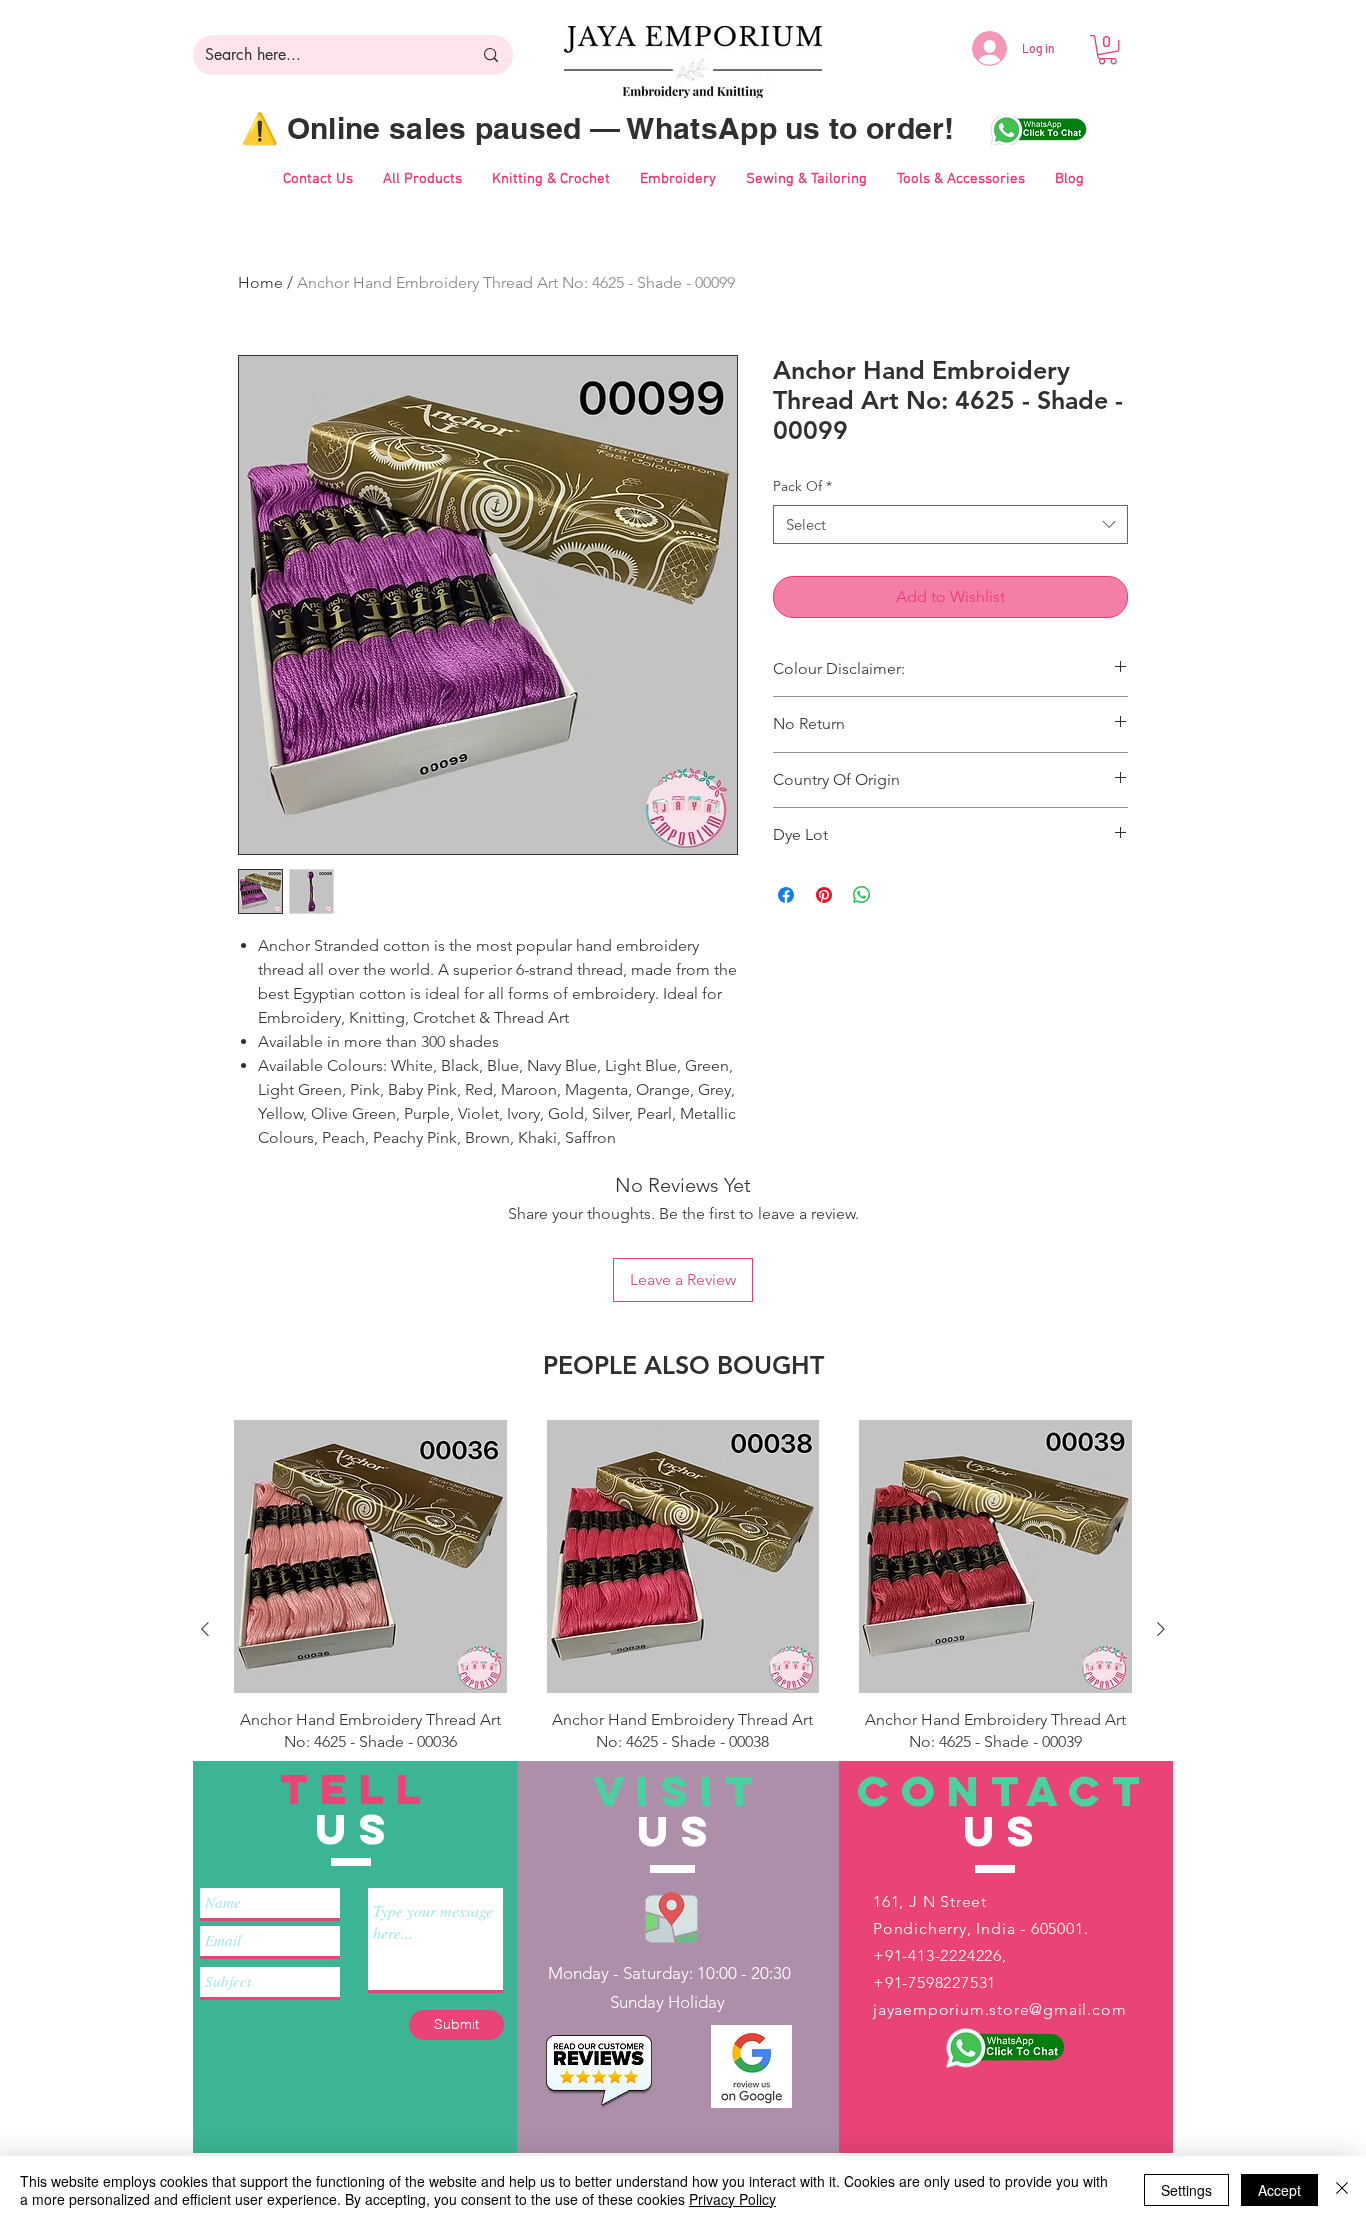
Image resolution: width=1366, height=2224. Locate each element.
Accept (1279, 2190)
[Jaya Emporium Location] (671, 1916)
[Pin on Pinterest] (824, 895)
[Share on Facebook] (786, 895)
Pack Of (802, 486)
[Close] (1342, 2190)
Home (260, 282)
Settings (1186, 2190)
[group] (683, 1628)
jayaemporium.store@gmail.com (999, 2009)
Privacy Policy (732, 2199)
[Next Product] (1161, 1629)
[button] (1107, 49)
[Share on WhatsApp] (862, 895)
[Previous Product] (205, 1629)
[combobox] (950, 524)
